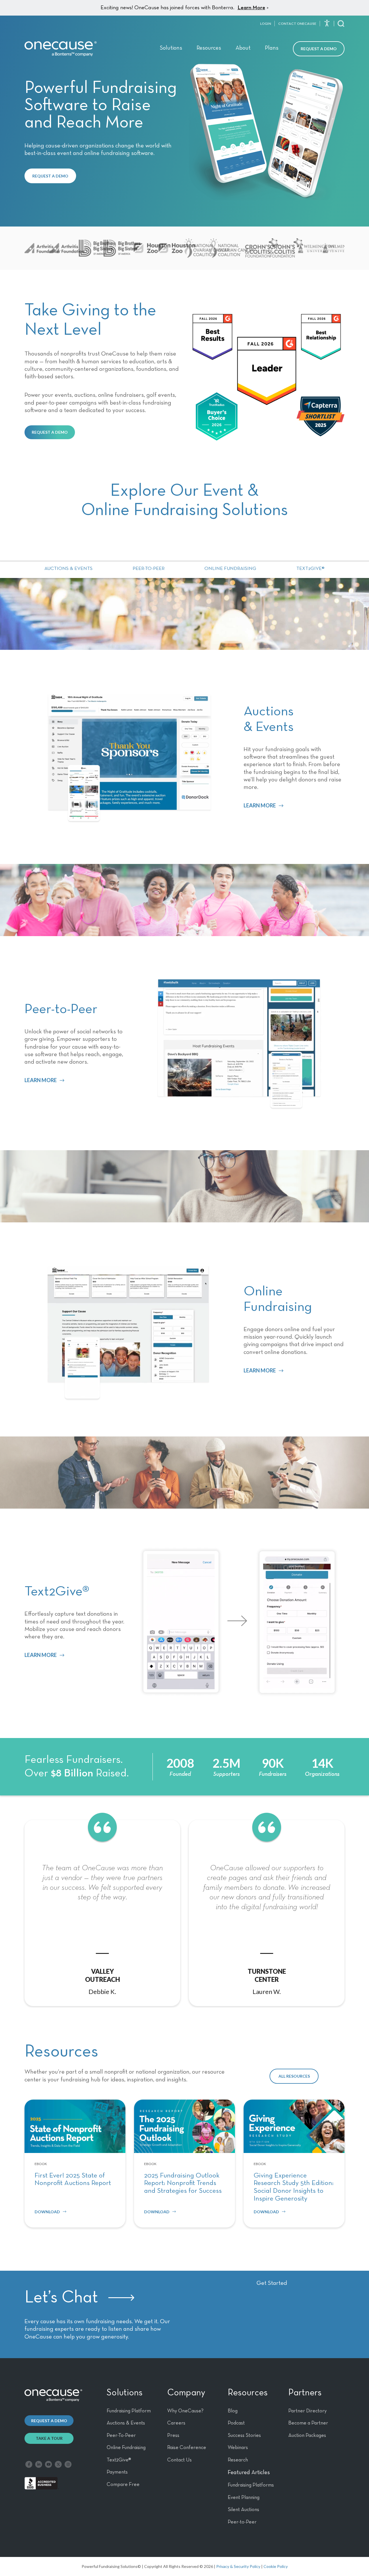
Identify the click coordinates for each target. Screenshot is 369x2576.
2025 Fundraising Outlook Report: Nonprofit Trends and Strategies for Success (183, 2183)
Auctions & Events (68, 569)
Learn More (251, 8)
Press (173, 2435)
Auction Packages (307, 2435)
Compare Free (123, 2485)
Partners (305, 2393)
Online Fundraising (230, 569)
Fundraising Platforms (251, 2485)
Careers (176, 2423)
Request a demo (49, 2421)
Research (238, 2460)
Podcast (236, 2423)
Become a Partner (308, 2423)
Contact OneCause (297, 24)
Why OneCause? (185, 2411)
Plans (272, 48)
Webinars (238, 2448)
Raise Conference (187, 2448)
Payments (117, 2472)
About (243, 48)
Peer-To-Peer (121, 2435)
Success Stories (244, 2435)
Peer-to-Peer (149, 569)
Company (186, 2393)
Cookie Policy (276, 2566)
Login (266, 24)
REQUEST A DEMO (50, 176)
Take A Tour (49, 2438)
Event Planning (244, 2498)
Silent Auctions (243, 2510)
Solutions (171, 48)
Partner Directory (307, 2411)
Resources (209, 48)
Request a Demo (319, 49)
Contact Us (179, 2460)
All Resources (294, 2076)
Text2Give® (310, 569)
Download (47, 2212)
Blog (233, 2411)
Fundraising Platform (129, 2411)
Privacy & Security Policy (238, 2566)
